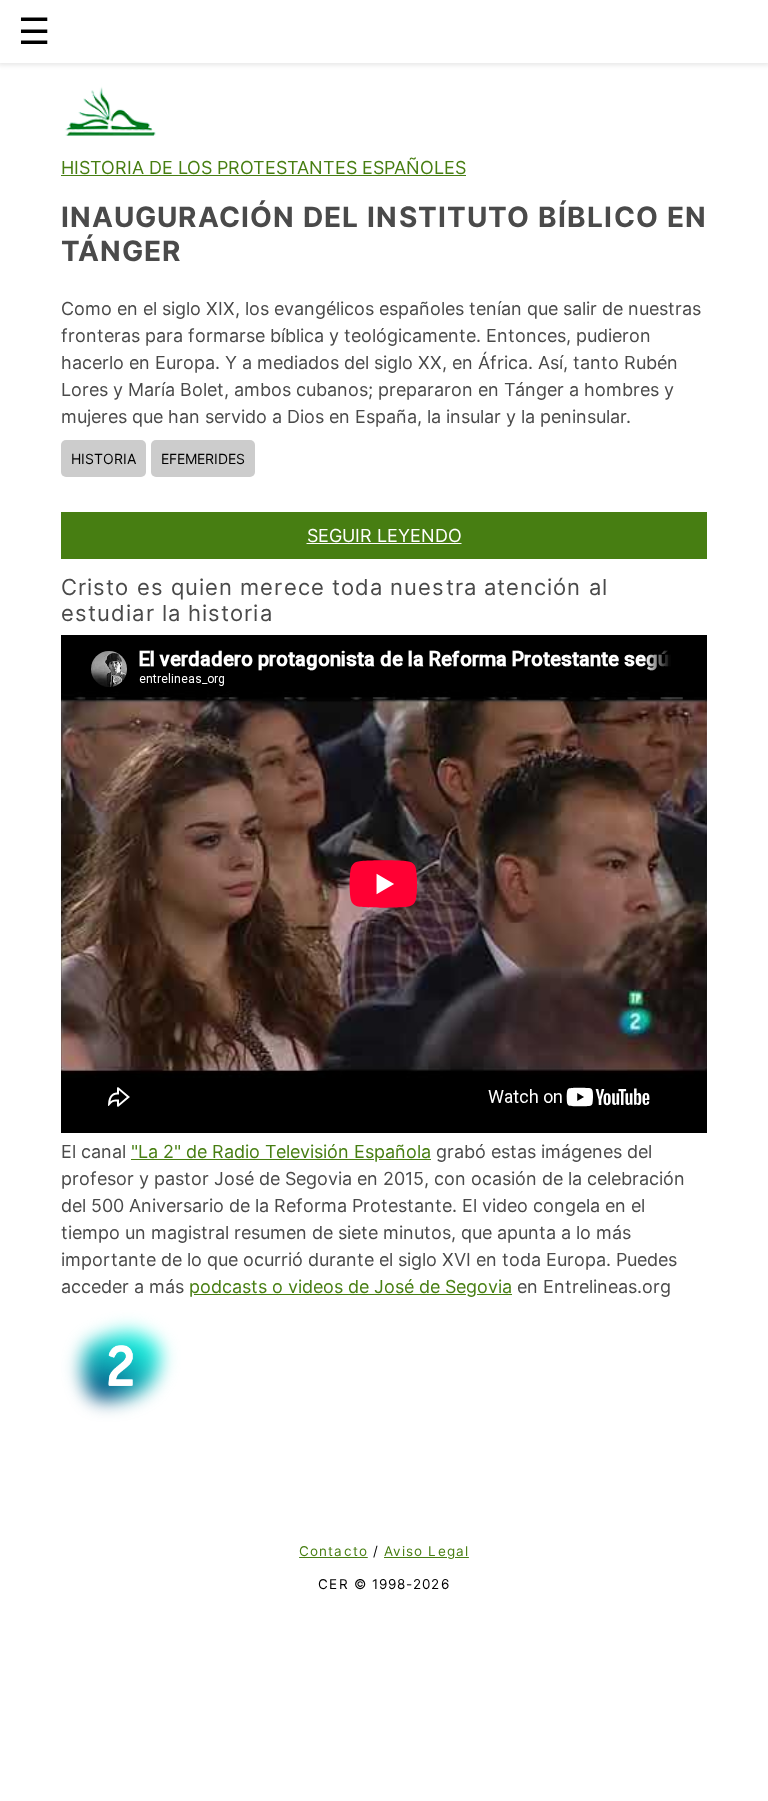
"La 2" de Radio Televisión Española (281, 1151)
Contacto (333, 1551)
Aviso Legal (426, 1551)
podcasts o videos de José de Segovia (350, 1286)
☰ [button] (34, 31)
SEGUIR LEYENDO (384, 535)
